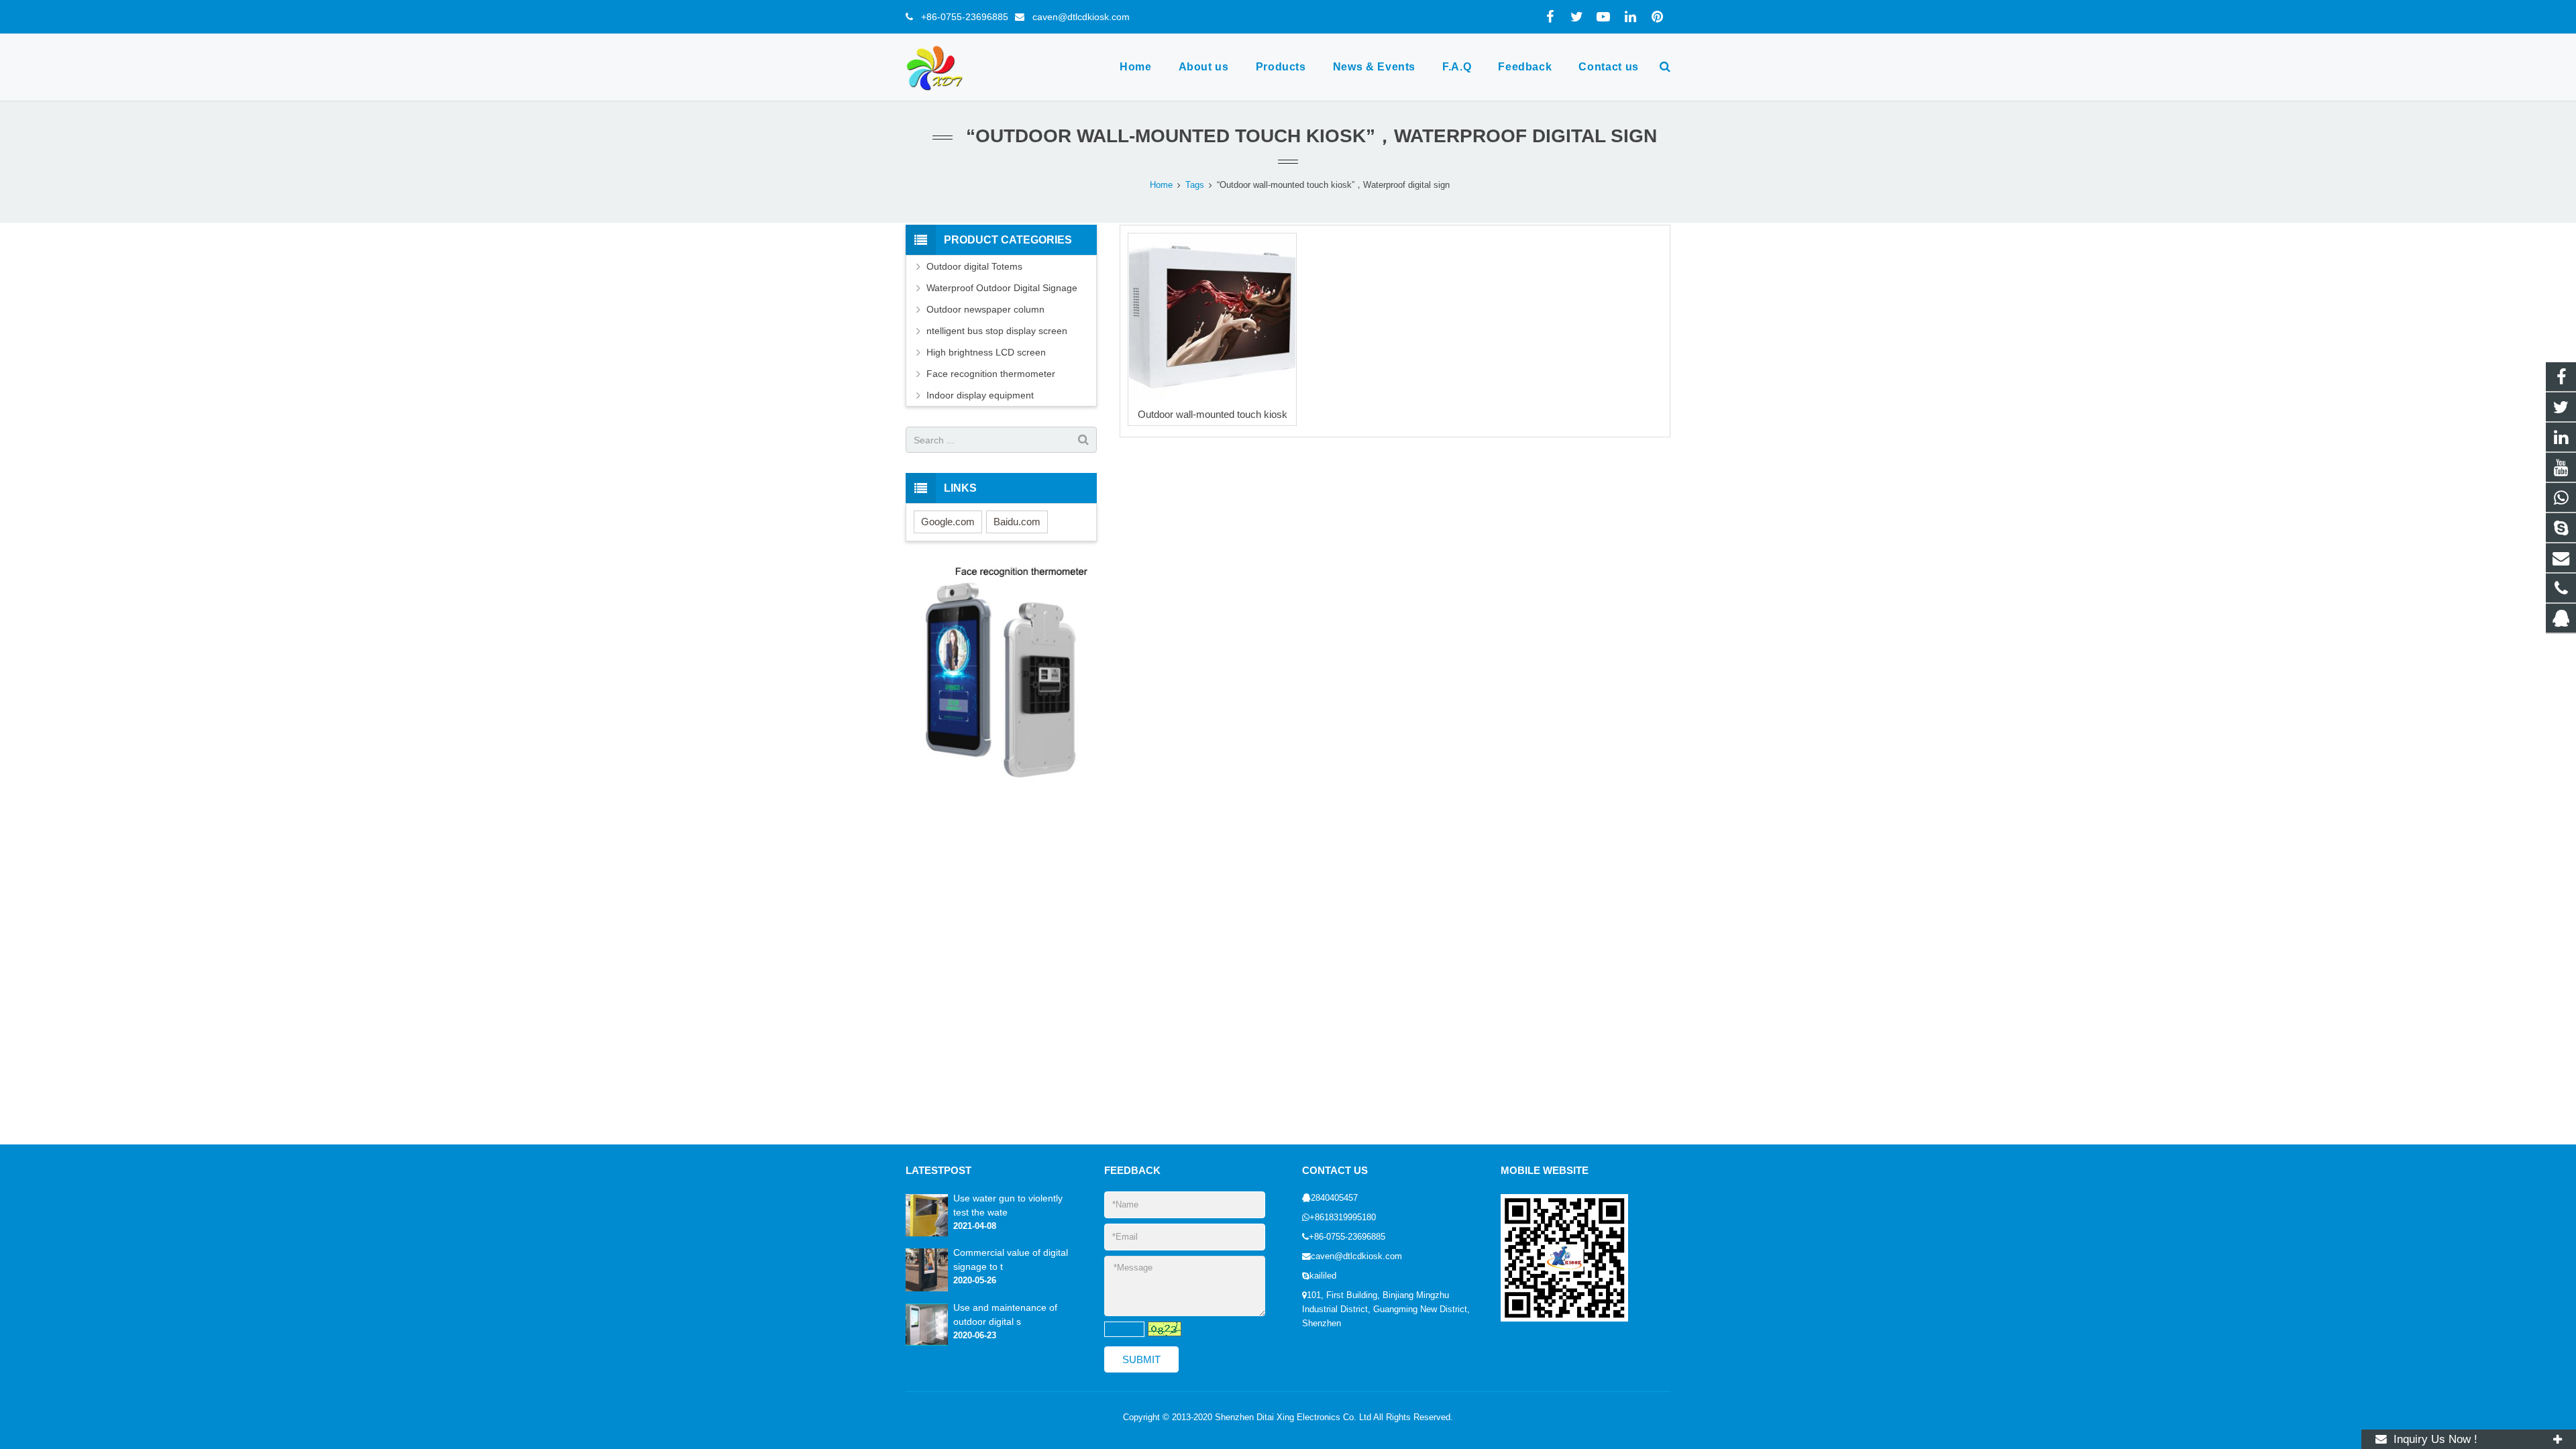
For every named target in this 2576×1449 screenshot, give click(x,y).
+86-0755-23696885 (961, 17)
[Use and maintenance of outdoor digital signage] (927, 1343)
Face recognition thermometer (991, 374)
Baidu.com (1017, 522)
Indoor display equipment (980, 395)
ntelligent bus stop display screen (997, 331)
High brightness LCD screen (986, 352)
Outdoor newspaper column (985, 309)
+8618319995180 (1343, 1218)
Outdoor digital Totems (974, 266)
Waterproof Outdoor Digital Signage (1002, 288)
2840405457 (1334, 1198)
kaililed (1323, 1276)
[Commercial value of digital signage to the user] (927, 1289)
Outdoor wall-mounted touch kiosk (1213, 414)
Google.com (948, 522)
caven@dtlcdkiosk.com (1077, 17)
